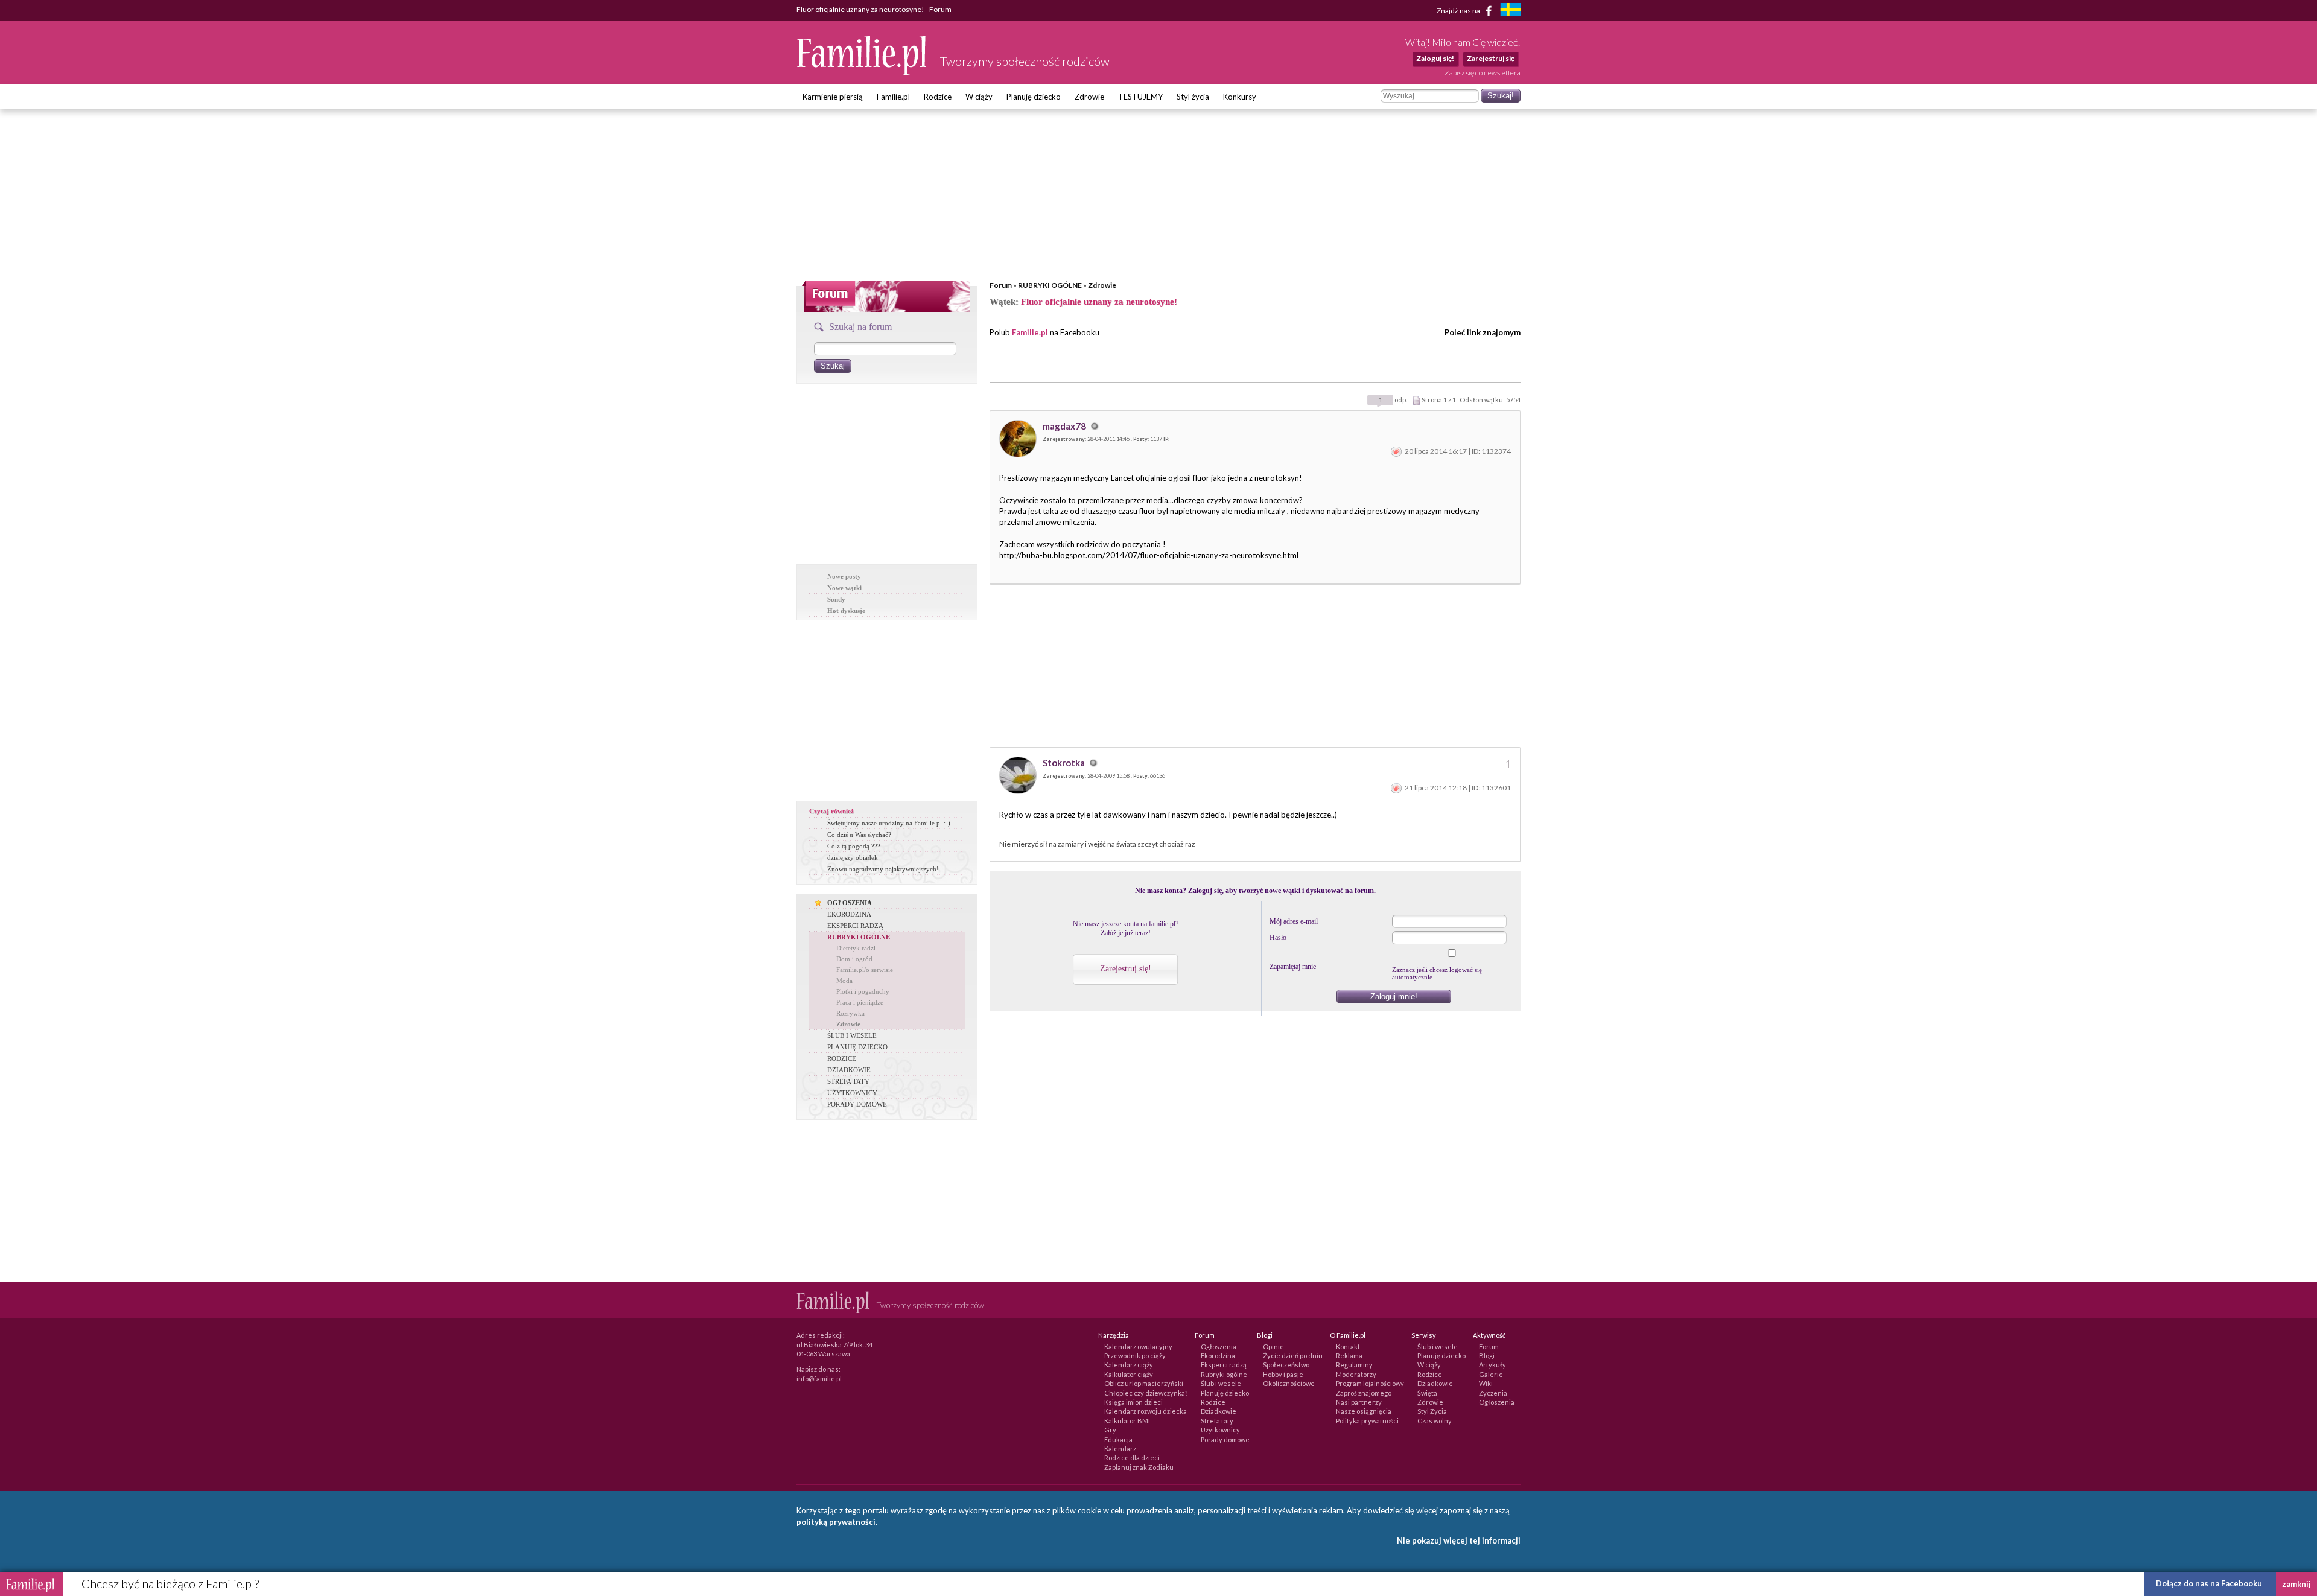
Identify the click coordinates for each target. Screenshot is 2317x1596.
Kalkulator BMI (1127, 1421)
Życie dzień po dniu (1293, 1356)
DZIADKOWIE (849, 1070)
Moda (844, 981)
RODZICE (842, 1058)
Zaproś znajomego (1364, 1393)
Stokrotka (1065, 763)
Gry (1110, 1430)
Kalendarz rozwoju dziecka (1146, 1411)
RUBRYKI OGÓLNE (1050, 285)
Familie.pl (893, 97)
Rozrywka (850, 1013)
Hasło (1278, 938)
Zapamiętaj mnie (1293, 967)
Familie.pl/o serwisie (865, 970)
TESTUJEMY (1140, 97)
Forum (1001, 285)
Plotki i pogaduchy (863, 991)
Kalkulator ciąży (1129, 1374)
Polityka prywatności (1367, 1421)
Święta (1427, 1393)
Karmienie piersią (833, 97)
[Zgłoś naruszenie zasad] (1396, 451)
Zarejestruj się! (1126, 969)
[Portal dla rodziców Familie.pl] (862, 72)
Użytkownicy (1220, 1430)
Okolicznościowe (1289, 1383)
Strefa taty (1217, 1421)
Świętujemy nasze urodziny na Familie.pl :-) (889, 823)
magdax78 (1065, 426)
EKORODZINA (849, 914)
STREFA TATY (848, 1081)
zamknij (2296, 1584)
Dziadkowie (1219, 1411)
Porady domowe (1225, 1439)
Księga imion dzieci (1133, 1402)
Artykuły (1492, 1365)
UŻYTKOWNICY (852, 1093)
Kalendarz (1120, 1448)
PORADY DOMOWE (857, 1104)
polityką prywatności (836, 1522)
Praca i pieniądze (860, 1002)
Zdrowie (1089, 97)
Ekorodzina (1218, 1356)
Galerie (1491, 1374)
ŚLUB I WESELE (852, 1035)
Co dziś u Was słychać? (859, 835)
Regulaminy (1354, 1365)
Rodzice (938, 97)
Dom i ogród (854, 959)
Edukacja (1118, 1439)
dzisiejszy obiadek (853, 857)
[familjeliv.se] (1510, 11)
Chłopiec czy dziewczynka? (1146, 1393)
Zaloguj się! (1435, 58)
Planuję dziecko (1034, 97)
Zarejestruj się (1491, 58)
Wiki (1486, 1383)
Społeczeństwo (1286, 1365)
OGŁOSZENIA (850, 903)
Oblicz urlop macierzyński (1144, 1383)
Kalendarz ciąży (1129, 1365)
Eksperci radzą (1224, 1365)
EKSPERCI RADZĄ (855, 926)
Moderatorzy (1356, 1374)
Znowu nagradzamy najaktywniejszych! (883, 869)
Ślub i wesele (1221, 1383)
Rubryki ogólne (1224, 1374)
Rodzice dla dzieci (1132, 1458)
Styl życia (1193, 97)
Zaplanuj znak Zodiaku (1139, 1467)
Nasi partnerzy (1359, 1402)
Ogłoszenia (1219, 1346)
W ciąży (979, 97)
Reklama (1349, 1356)
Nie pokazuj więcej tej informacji (1459, 1540)
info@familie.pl (819, 1378)
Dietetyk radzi (856, 948)
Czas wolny (1435, 1421)
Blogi (1487, 1356)
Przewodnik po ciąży (1135, 1356)
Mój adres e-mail (1294, 921)
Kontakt (1348, 1346)
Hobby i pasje (1283, 1374)
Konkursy (1240, 97)
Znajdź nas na (1459, 10)
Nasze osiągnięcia (1364, 1411)
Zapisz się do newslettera (1483, 73)
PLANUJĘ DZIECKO (857, 1047)
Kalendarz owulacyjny (1138, 1346)
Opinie (1273, 1346)
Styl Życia (1432, 1411)
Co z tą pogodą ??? (854, 846)
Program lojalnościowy (1370, 1383)
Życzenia (1493, 1393)
